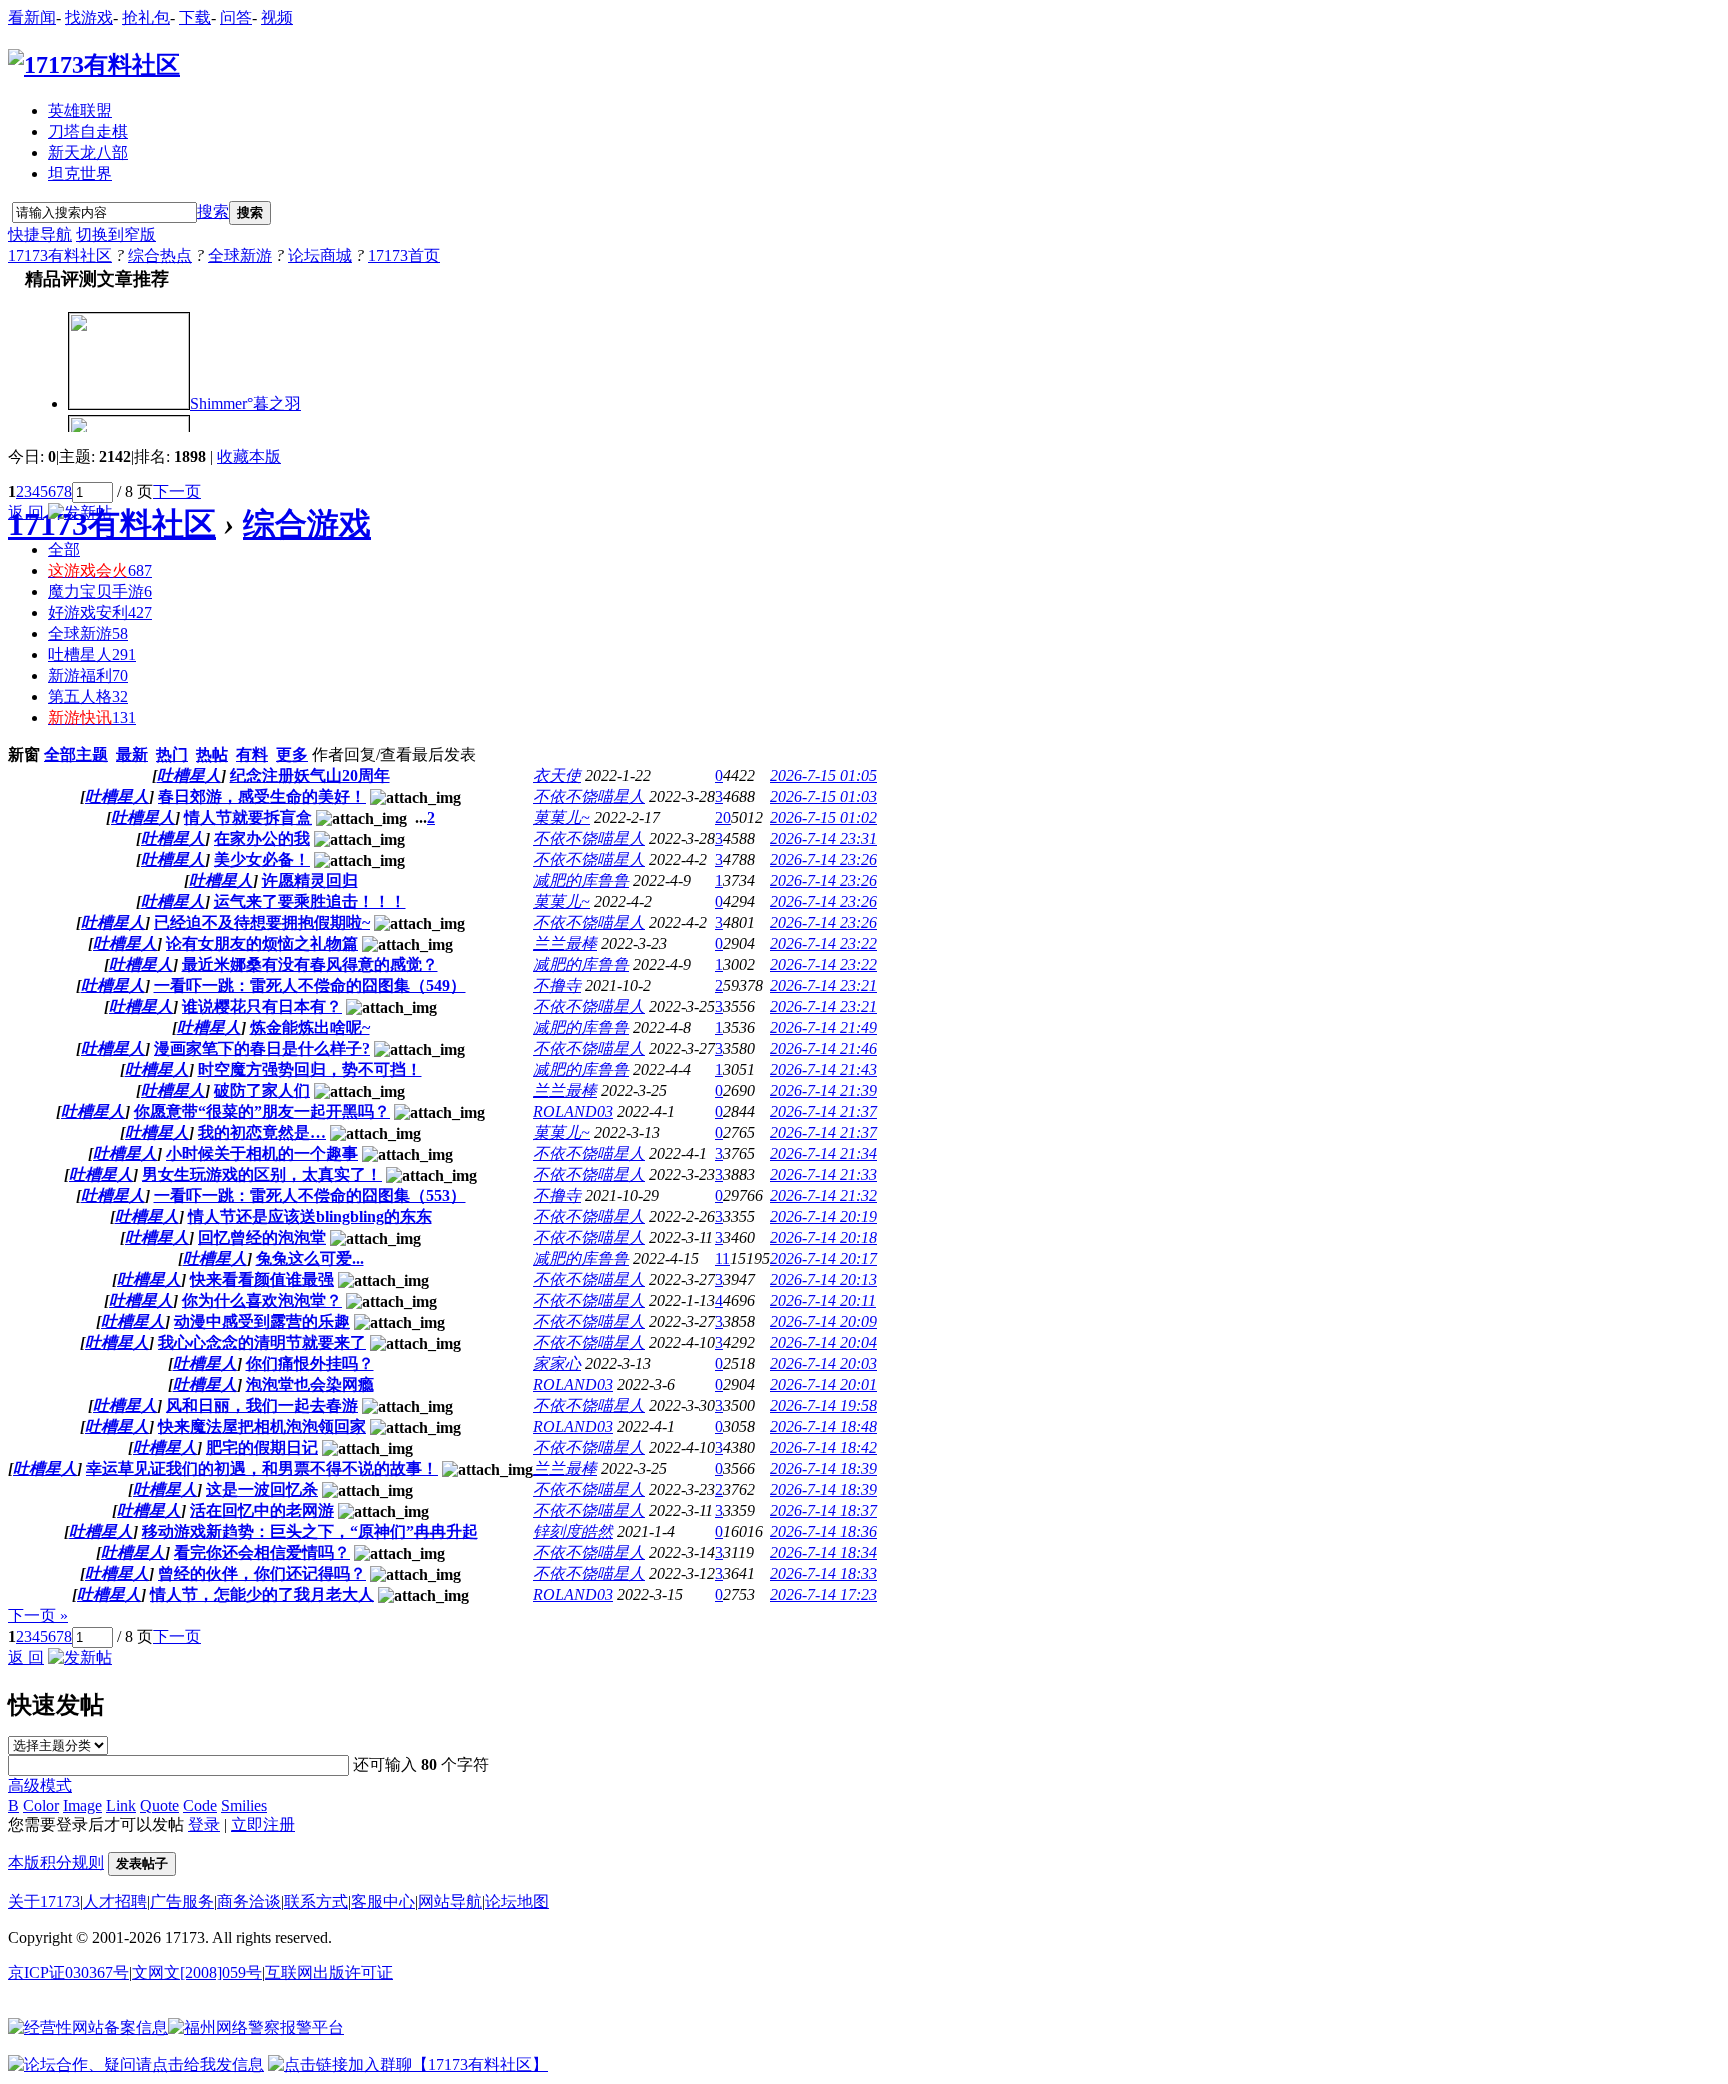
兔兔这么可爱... (310, 1258)
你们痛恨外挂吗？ (310, 1363)
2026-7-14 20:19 (823, 1216)
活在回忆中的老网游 (262, 1510)
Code (200, 1805)
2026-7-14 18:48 (823, 1426)
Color (41, 1805)
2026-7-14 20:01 (823, 1384)
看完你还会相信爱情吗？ (262, 1552)
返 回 (26, 512)
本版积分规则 (56, 1862)
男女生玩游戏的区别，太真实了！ (262, 1174)
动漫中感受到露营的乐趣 (262, 1321)
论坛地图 (517, 1901)
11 (722, 1258)
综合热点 (160, 255)
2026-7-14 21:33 (823, 1174)
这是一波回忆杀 (262, 1489)
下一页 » (38, 1615)
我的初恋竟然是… (262, 1132)
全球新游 (240, 255)
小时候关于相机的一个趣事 (262, 1153)
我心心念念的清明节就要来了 (262, 1342)
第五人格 (88, 696)
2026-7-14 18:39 (823, 1468)
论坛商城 (320, 255)
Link (121, 1805)
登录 (204, 1824)
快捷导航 (40, 234)
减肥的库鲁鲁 (581, 880)
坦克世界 (80, 173)
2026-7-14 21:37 (823, 1111)
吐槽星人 (92, 654)
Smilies (244, 1805)
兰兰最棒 (565, 943)
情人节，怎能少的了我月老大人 (262, 1594)
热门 (172, 754)
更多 (292, 754)
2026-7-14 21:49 (823, 1027)
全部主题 (76, 754)
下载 (195, 17)
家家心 (557, 1363)
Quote (159, 1805)
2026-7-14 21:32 (823, 1195)
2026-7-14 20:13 (823, 1279)
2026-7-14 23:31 (823, 838)
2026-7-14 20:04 (823, 1342)
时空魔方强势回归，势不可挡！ (310, 1069)
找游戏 (89, 17)
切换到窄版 (116, 234)
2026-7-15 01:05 (823, 775)
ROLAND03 (573, 1111)
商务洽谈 (249, 1901)
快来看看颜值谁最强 (262, 1279)
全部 (64, 549)
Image (82, 1805)
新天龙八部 (88, 152)
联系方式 (316, 1901)
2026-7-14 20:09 (823, 1321)
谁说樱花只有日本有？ (262, 1006)
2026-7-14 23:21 (823, 985)
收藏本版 (249, 456)
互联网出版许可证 (329, 1972)
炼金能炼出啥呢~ (310, 1027)
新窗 (24, 754)
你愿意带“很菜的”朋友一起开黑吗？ (262, 1111)
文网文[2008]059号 (197, 1972)
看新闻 (32, 17)
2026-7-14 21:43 (823, 1069)
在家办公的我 (262, 838)
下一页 (177, 491)
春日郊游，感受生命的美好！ (262, 796)
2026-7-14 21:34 (823, 1153)
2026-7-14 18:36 (823, 1531)
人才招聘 (115, 1901)
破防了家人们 (262, 1090)
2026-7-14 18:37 (823, 1510)
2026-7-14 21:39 (823, 1090)
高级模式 (40, 1785)
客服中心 (383, 1901)
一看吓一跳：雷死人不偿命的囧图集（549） (310, 985)
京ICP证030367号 (68, 1972)
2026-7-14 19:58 (823, 1405)
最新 (132, 754)
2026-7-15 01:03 (823, 796)
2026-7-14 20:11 (823, 1300)
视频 (277, 17)
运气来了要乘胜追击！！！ (310, 901)
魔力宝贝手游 (100, 591)
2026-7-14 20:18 (823, 1237)
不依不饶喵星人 (589, 796)
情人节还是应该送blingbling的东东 (310, 1216)
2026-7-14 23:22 (823, 943)
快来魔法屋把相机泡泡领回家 (262, 1426)
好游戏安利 (100, 612)
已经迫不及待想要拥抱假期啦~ (262, 922)
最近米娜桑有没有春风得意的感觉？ (310, 964)
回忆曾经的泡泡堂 (262, 1237)
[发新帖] (80, 512)
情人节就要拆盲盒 (248, 817)
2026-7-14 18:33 (823, 1573)
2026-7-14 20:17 (823, 1258)
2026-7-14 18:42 (823, 1447)
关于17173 (44, 1901)
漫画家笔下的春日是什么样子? (262, 1048)
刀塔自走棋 (88, 131)
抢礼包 (146, 17)
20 (723, 817)
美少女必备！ (262, 859)
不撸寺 (557, 985)
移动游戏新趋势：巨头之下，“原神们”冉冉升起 (310, 1531)
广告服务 (182, 1901)
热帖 (212, 754)
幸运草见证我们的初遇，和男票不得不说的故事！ (262, 1468)
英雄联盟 (80, 110)
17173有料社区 (60, 255)
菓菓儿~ (561, 817)
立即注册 (263, 1824)
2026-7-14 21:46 (823, 1048)
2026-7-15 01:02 (823, 817)
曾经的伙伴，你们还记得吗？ (262, 1573)
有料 (252, 754)
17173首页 (404, 255)
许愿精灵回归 (310, 880)
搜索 (213, 211)
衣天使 (557, 775)
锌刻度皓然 (573, 1531)
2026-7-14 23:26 (823, 859)
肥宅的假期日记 (262, 1447)
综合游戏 (307, 524)
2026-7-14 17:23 (823, 1594)
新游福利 (88, 675)
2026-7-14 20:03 (823, 1363)
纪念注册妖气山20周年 (310, 775)
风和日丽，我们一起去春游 (262, 1405)
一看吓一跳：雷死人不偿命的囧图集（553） (310, 1195)
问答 (236, 17)
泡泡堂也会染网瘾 (310, 1384)
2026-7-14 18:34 (823, 1552)
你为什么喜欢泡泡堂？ (262, 1300)
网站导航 (450, 1901)
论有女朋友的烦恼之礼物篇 (262, 943)
